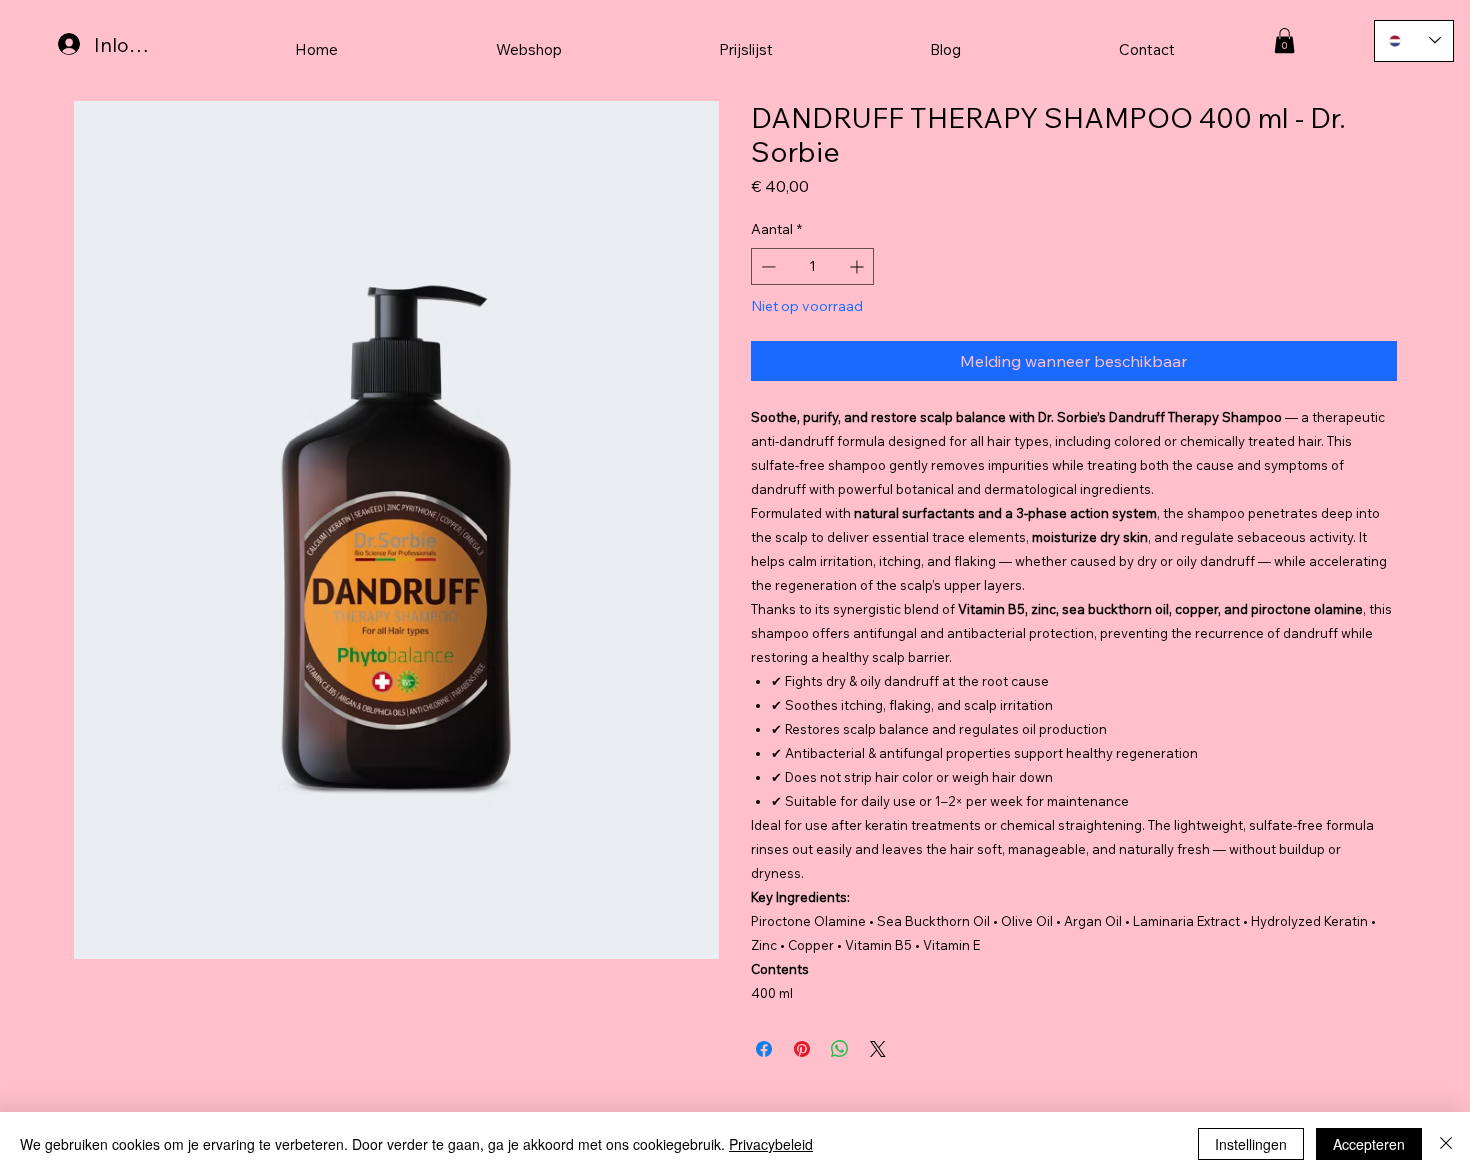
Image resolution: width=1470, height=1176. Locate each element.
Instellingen (1251, 1144)
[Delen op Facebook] (764, 1049)
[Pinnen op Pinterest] (802, 1049)
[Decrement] (766, 266)
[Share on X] (878, 1049)
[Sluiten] (1446, 1144)
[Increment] (858, 266)
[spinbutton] (812, 266)
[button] (1284, 40)
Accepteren (1369, 1144)
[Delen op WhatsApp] (840, 1049)
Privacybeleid (771, 1144)
